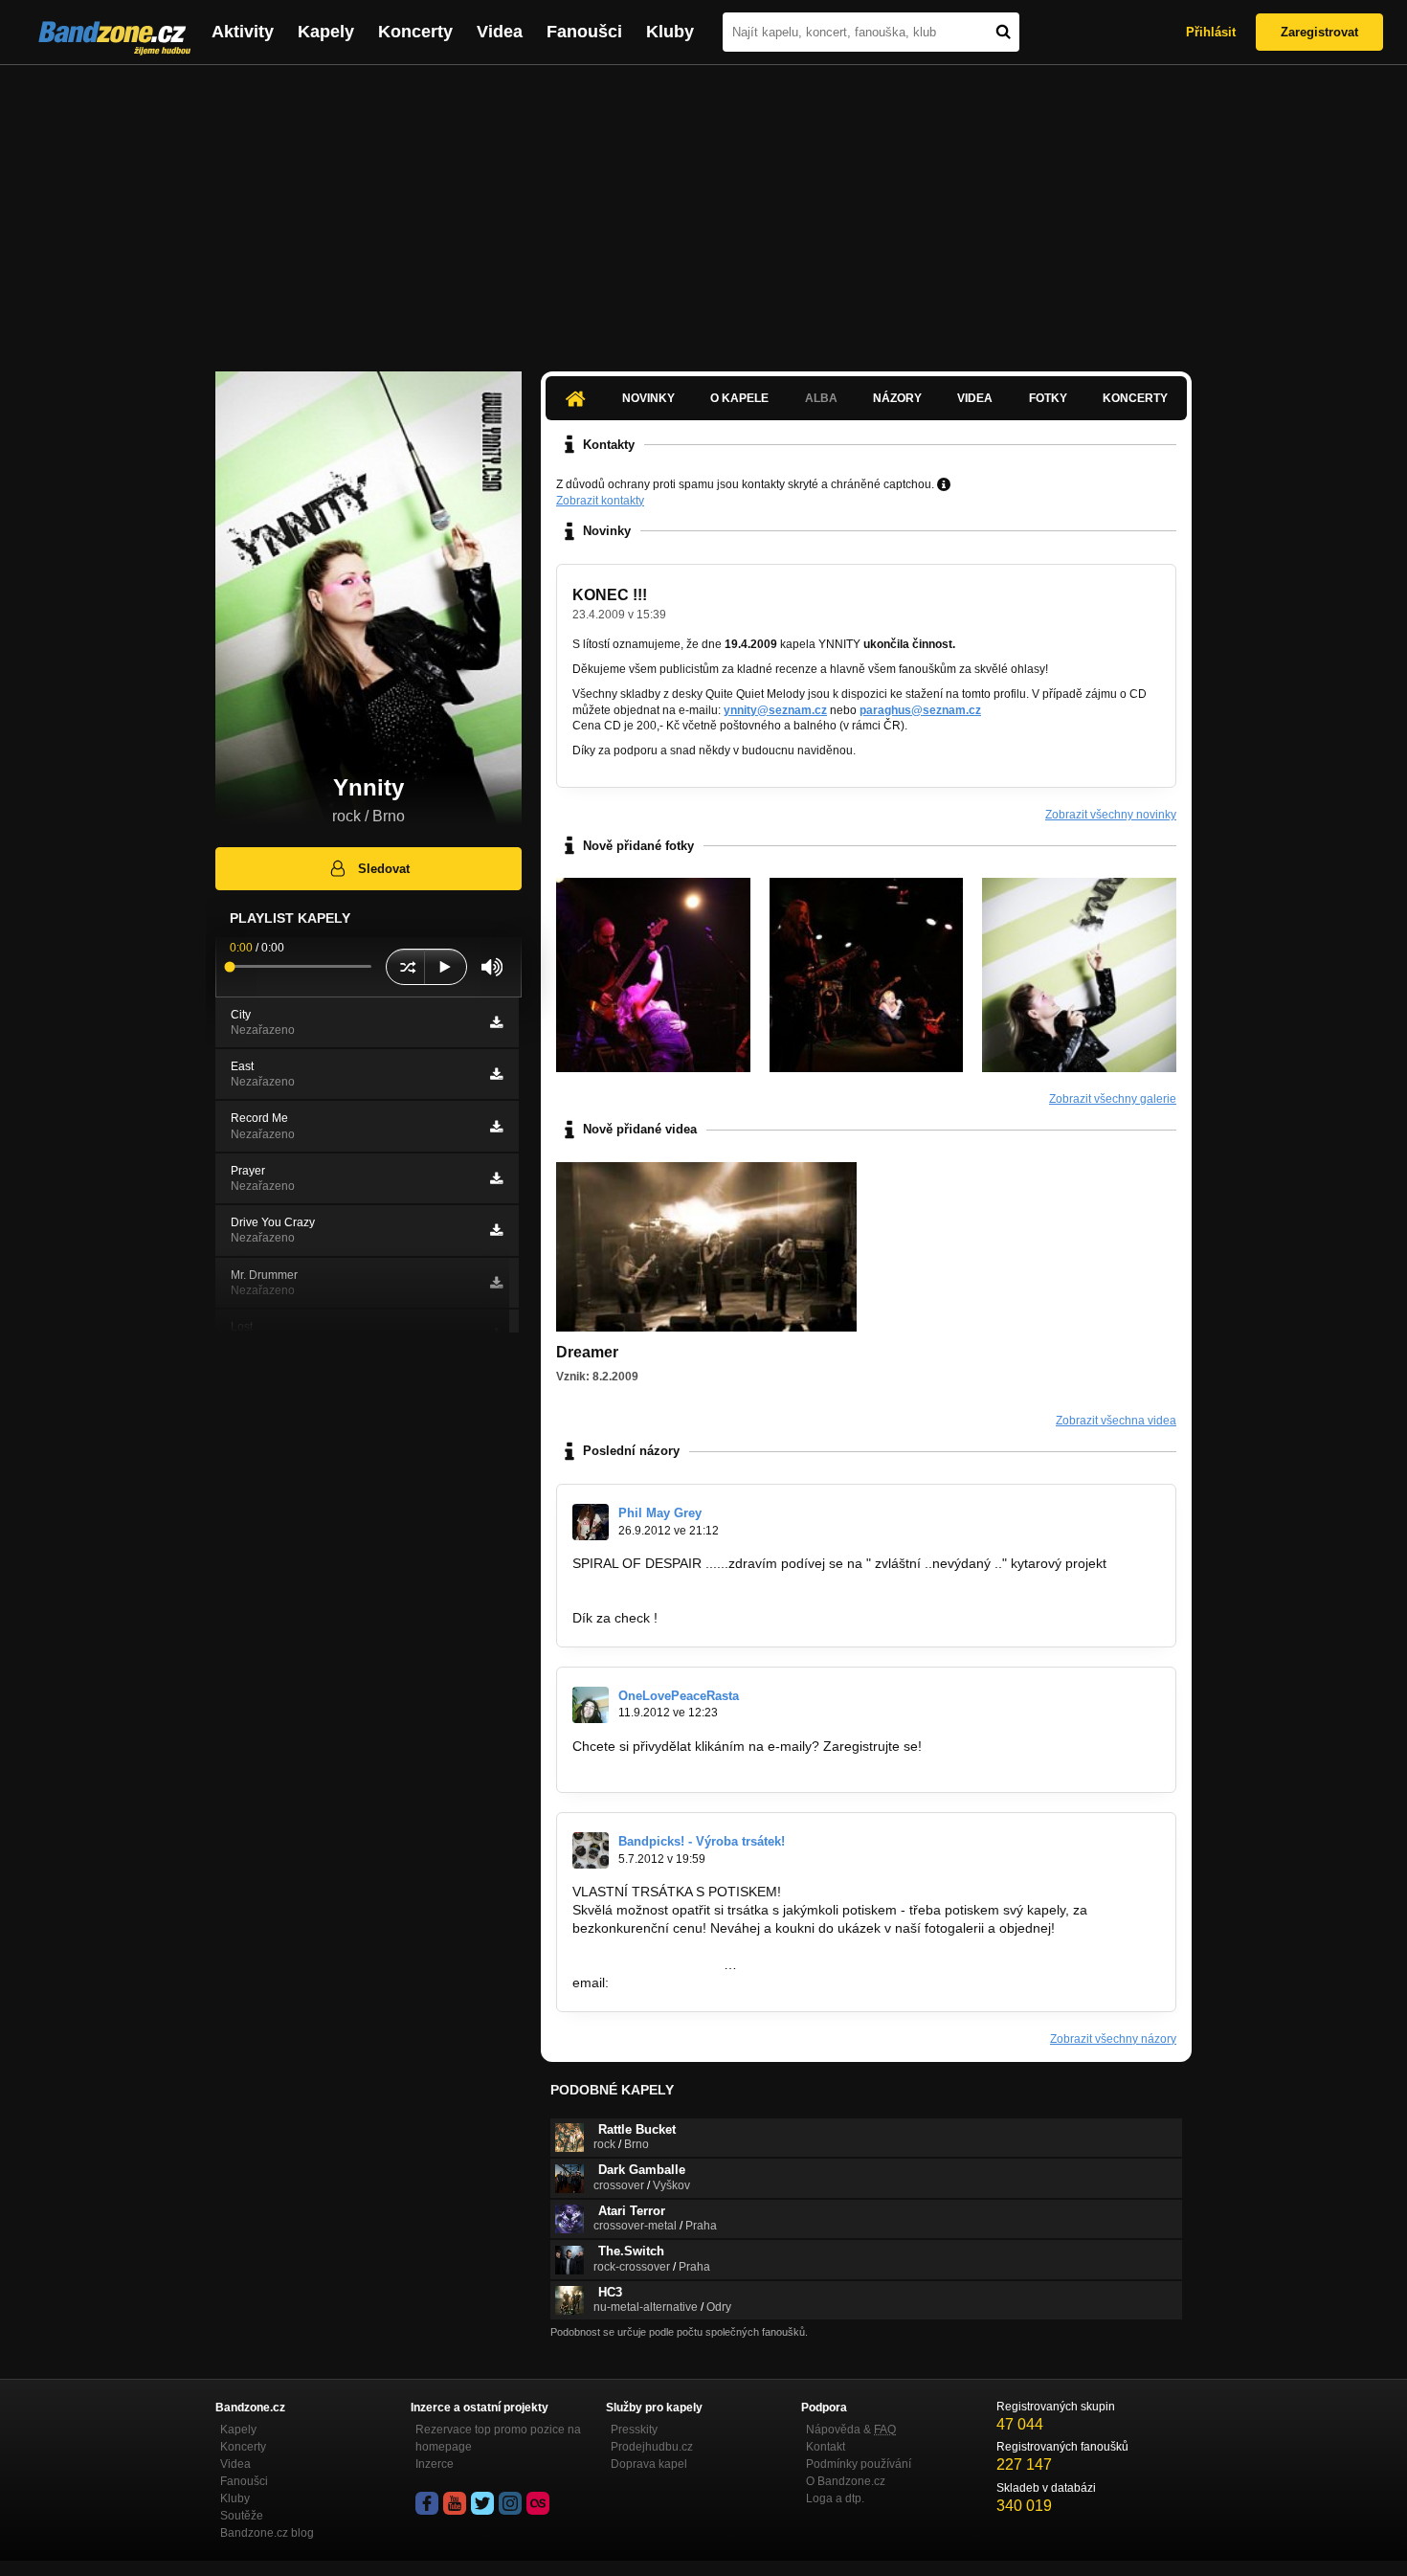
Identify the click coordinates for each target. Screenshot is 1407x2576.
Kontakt (826, 2447)
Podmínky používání (859, 2464)
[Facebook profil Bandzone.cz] (427, 2503)
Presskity (634, 2430)
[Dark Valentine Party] (867, 975)
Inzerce (435, 2464)
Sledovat (384, 869)
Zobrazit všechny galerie (1113, 1099)
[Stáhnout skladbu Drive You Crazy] (496, 1230)
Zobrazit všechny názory (1113, 2039)
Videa (500, 32)
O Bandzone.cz (846, 2481)
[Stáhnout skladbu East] (496, 1074)
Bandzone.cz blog (267, 2533)
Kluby (670, 32)
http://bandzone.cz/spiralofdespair (675, 1581)
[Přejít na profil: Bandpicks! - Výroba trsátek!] (591, 1850)
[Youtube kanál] (455, 2503)
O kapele (739, 398)
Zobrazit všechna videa (1116, 1421)
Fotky (1048, 398)
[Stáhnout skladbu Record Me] (496, 1127)
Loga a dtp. (835, 2498)
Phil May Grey (660, 1513)
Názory (897, 398)
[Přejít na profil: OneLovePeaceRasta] (591, 1705)
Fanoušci (584, 32)
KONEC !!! (610, 595)
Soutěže (242, 2516)
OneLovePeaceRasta (679, 1696)
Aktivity (243, 32)
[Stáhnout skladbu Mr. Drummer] (496, 1283)
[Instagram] (510, 2503)
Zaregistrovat (1319, 32)
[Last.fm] (538, 2503)
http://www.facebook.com (648, 1964)
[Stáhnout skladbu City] (496, 1022)
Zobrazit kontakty (600, 501)
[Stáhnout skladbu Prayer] (496, 1178)
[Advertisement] (703, 209)
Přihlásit (1211, 32)
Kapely (326, 32)
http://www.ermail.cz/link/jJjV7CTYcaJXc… (699, 1764)
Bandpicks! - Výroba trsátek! (702, 1841)
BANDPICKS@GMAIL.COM (696, 1982)
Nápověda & (851, 2430)
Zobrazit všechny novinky (1111, 815)
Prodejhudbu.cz (652, 2447)
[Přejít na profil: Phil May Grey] (591, 1522)
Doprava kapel (649, 2464)
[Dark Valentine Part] (653, 975)
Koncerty (415, 32)
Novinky (648, 398)
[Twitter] (482, 2503)
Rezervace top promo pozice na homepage (498, 2438)
